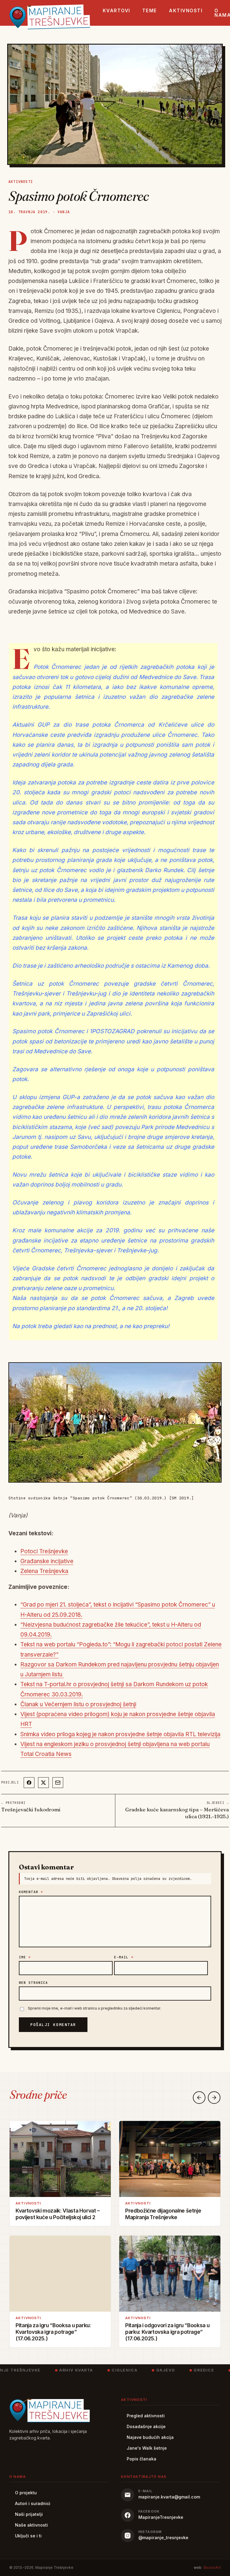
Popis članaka (142, 2459)
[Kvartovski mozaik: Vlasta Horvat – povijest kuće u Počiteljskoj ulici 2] (60, 2159)
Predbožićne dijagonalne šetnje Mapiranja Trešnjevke (163, 2214)
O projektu (26, 2493)
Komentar (31, 1892)
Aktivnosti (186, 11)
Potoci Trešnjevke (44, 1551)
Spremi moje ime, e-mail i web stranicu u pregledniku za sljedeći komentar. (94, 2008)
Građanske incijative (47, 1561)
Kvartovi (116, 11)
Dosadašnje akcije (146, 2426)
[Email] (58, 1783)
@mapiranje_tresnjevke (163, 2538)
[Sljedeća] (214, 2098)
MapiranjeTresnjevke (161, 2517)
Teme (150, 11)
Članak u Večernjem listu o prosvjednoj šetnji (78, 1704)
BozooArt (212, 2567)
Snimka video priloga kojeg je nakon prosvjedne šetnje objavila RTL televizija (120, 1734)
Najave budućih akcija (150, 2437)
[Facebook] (29, 1783)
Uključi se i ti (28, 2536)
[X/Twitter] (43, 1783)
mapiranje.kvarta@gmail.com (169, 2497)
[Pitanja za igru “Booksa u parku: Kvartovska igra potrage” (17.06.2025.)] (60, 2274)
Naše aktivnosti (31, 2525)
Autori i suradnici (33, 2503)
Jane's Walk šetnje (147, 2448)
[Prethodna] (199, 2098)
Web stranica (33, 1983)
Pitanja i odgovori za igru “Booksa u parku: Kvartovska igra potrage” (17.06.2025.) (167, 2332)
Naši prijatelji (29, 2514)
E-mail (124, 1957)
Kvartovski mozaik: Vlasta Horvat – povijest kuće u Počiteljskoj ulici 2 (58, 2214)
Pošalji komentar (53, 2025)
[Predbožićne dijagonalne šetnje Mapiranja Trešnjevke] (170, 2159)
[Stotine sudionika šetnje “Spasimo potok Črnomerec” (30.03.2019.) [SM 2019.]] (115, 1423)
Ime (25, 1957)
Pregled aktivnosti (146, 2416)
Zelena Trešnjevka (44, 1571)
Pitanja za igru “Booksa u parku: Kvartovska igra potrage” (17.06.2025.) (53, 2332)
